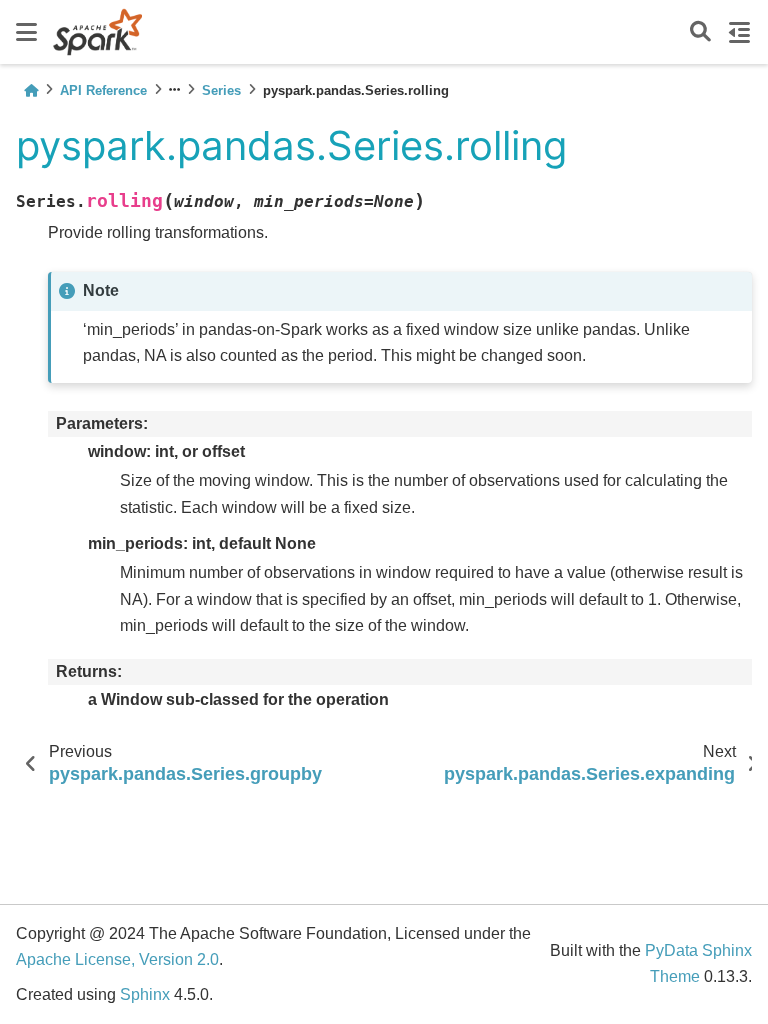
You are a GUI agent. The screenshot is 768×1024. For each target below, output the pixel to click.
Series (221, 90)
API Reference (103, 90)
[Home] (31, 90)
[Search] (700, 32)
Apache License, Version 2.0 (117, 959)
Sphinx (145, 994)
